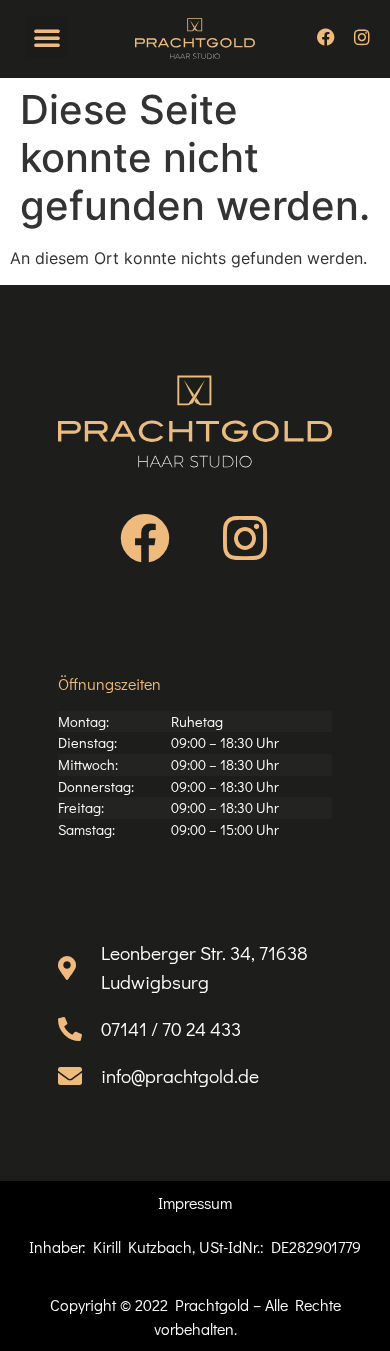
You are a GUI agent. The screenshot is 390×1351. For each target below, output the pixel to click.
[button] (47, 37)
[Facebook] (326, 37)
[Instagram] (362, 37)
